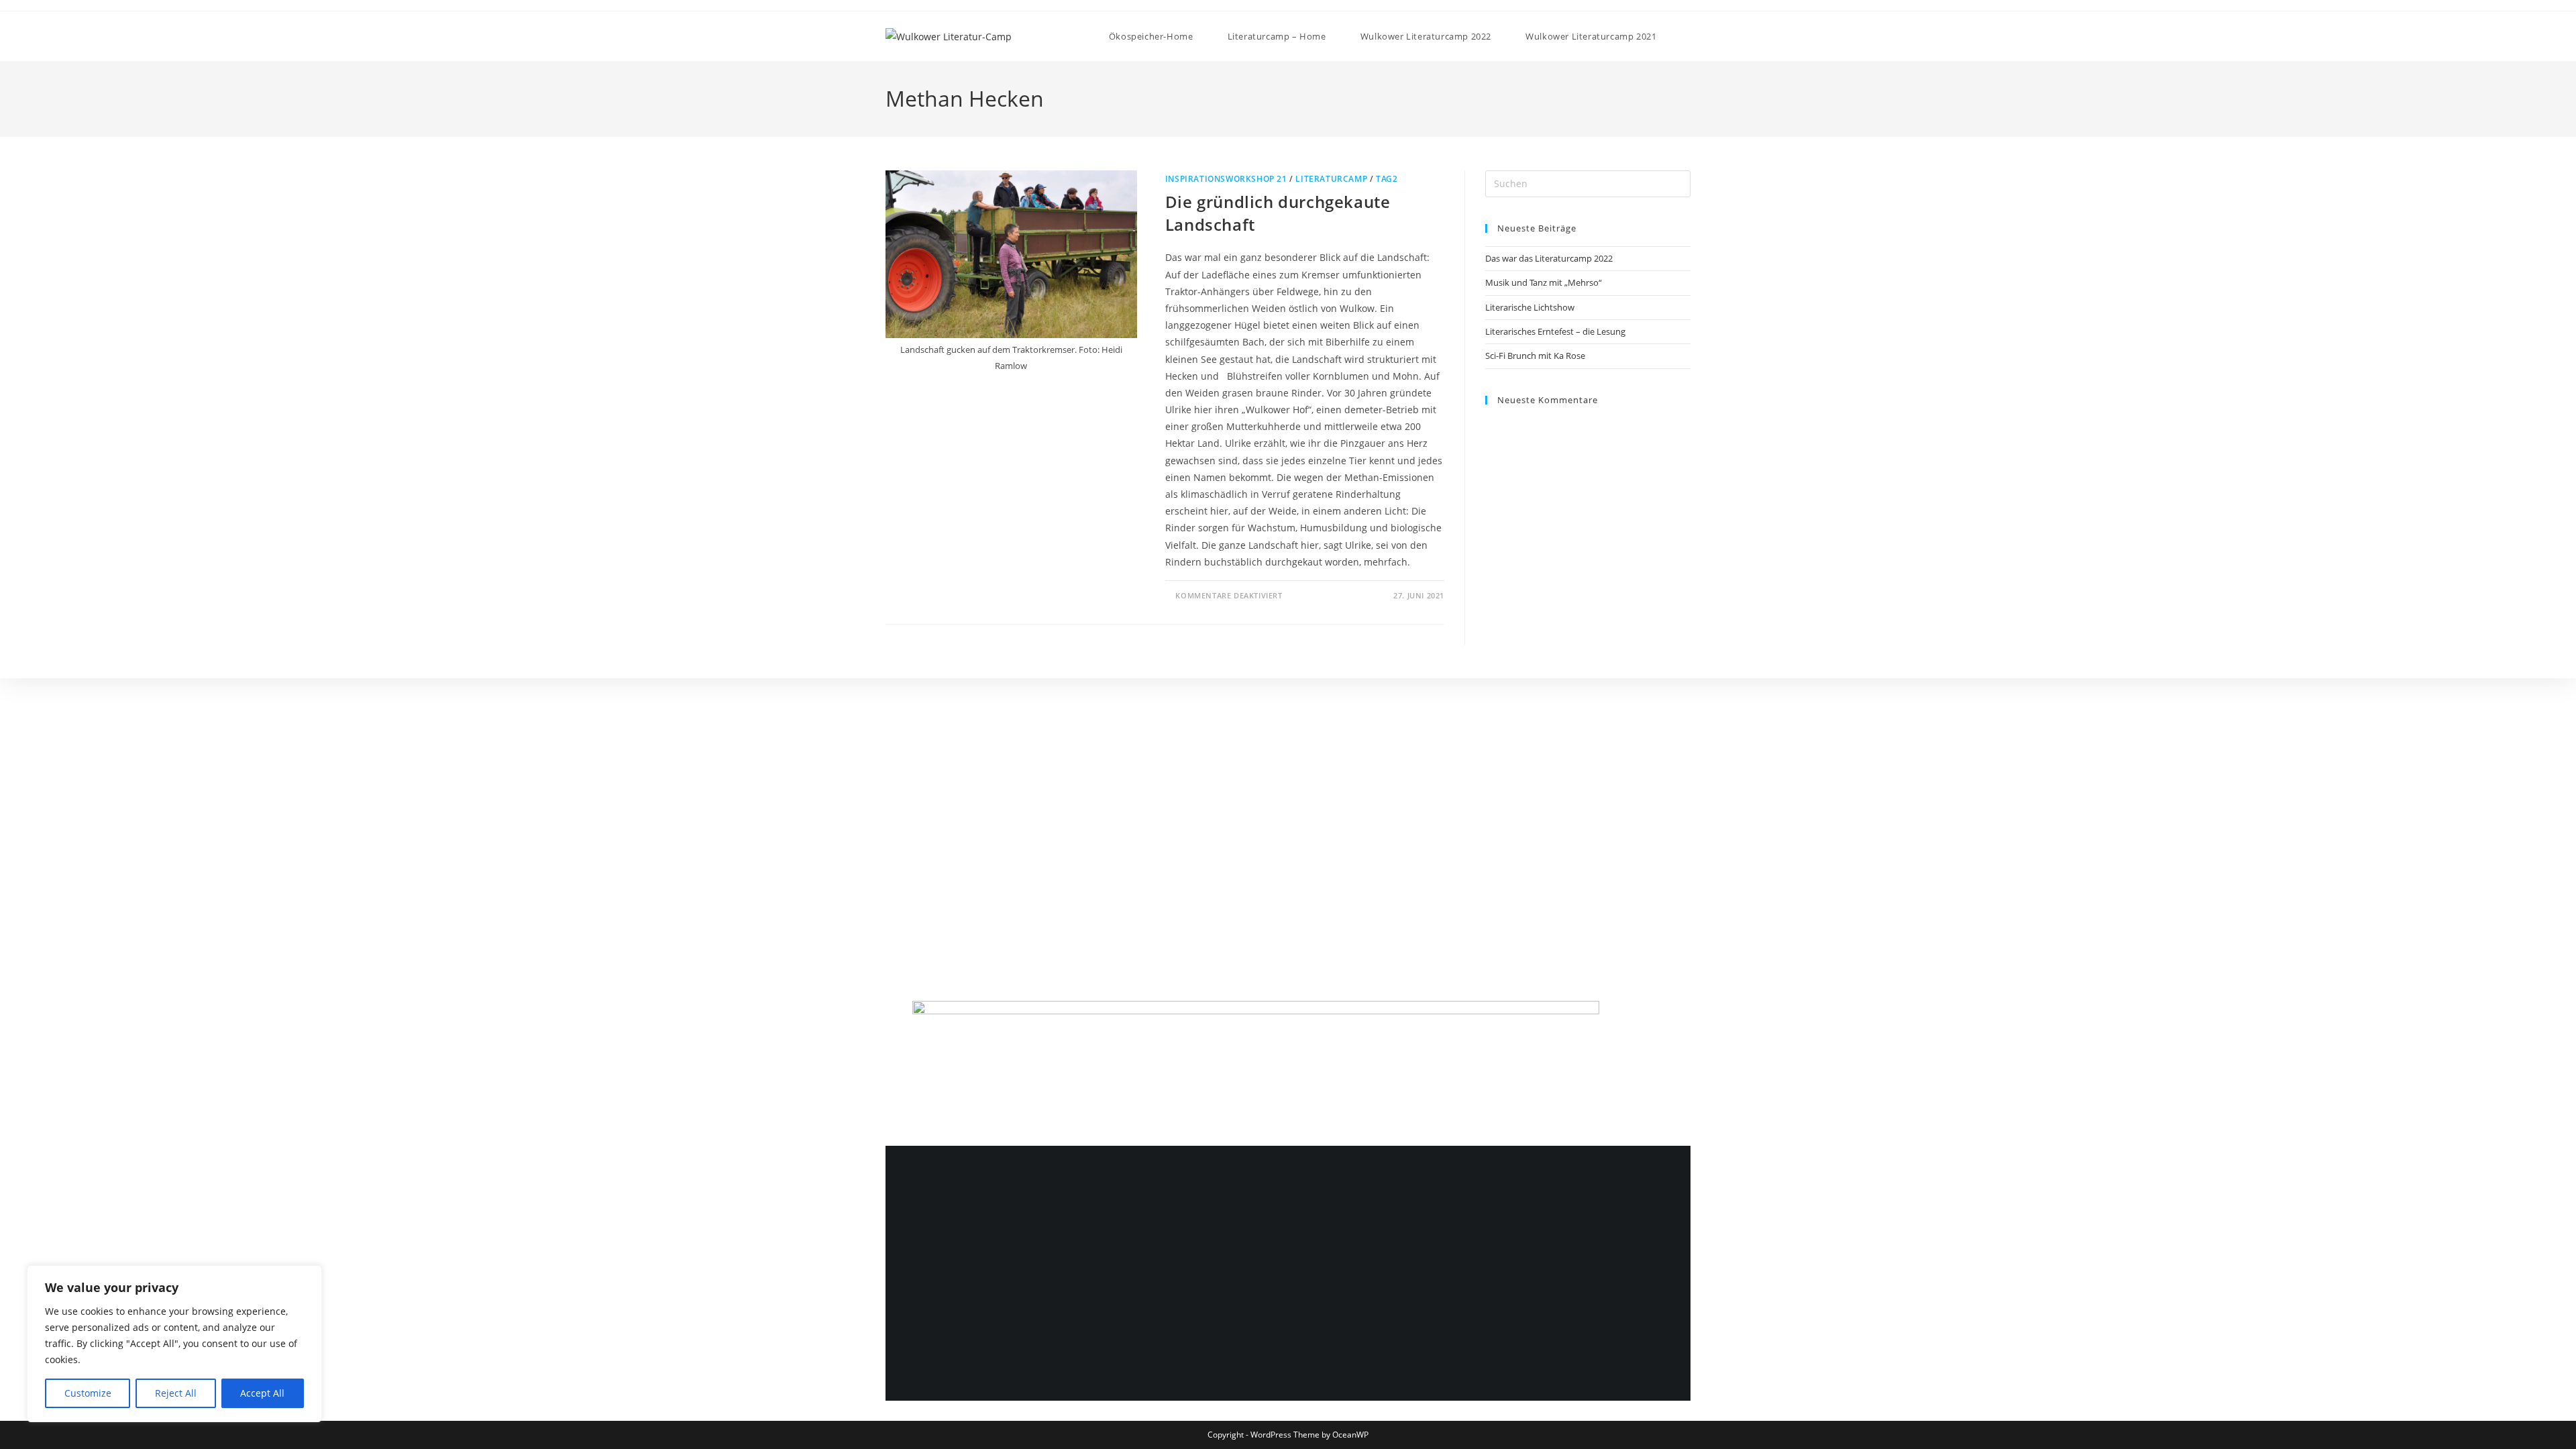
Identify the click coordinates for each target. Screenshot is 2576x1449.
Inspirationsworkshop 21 (1226, 179)
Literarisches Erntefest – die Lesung (1555, 331)
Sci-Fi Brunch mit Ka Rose (1535, 356)
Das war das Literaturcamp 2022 (1549, 258)
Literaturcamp (1331, 179)
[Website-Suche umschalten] (1687, 36)
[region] (174, 1344)
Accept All (262, 1393)
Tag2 (1387, 179)
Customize (88, 1393)
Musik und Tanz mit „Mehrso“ (1544, 282)
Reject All (176, 1393)
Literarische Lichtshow (1530, 307)
